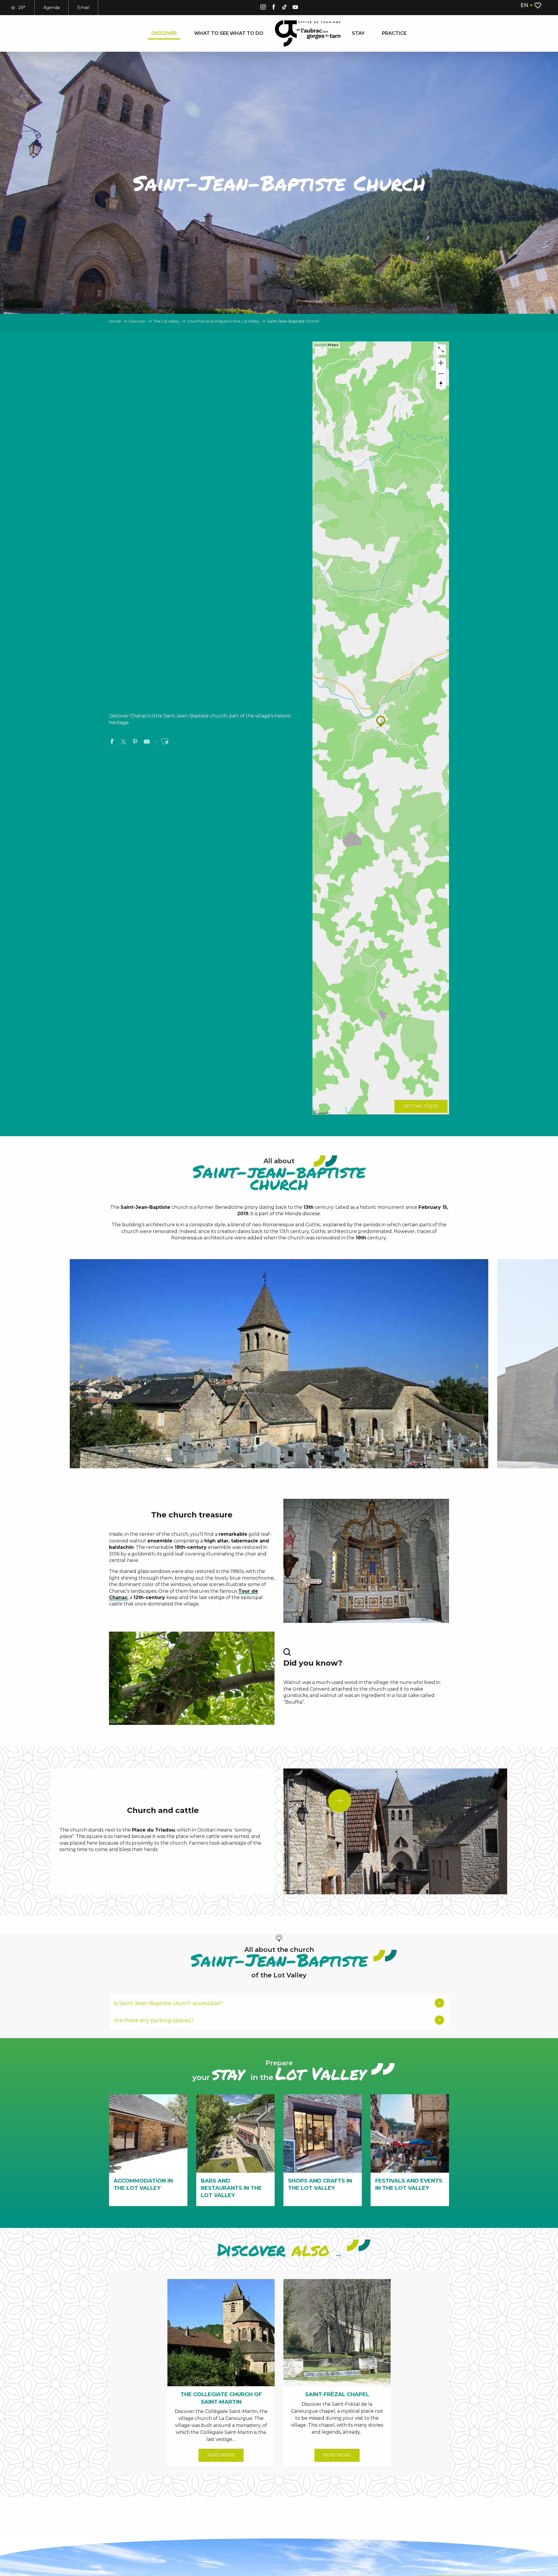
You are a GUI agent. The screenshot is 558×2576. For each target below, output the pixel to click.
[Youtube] (295, 8)
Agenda (51, 8)
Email (83, 8)
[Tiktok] (285, 8)
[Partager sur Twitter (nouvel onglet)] (124, 742)
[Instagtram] (263, 8)
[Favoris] (538, 6)
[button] (526, 5)
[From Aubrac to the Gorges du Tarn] (308, 33)
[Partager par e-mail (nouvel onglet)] (147, 742)
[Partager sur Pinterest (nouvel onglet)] (135, 742)
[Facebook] (274, 8)
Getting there (421, 1106)
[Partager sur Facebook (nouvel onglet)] (112, 742)
